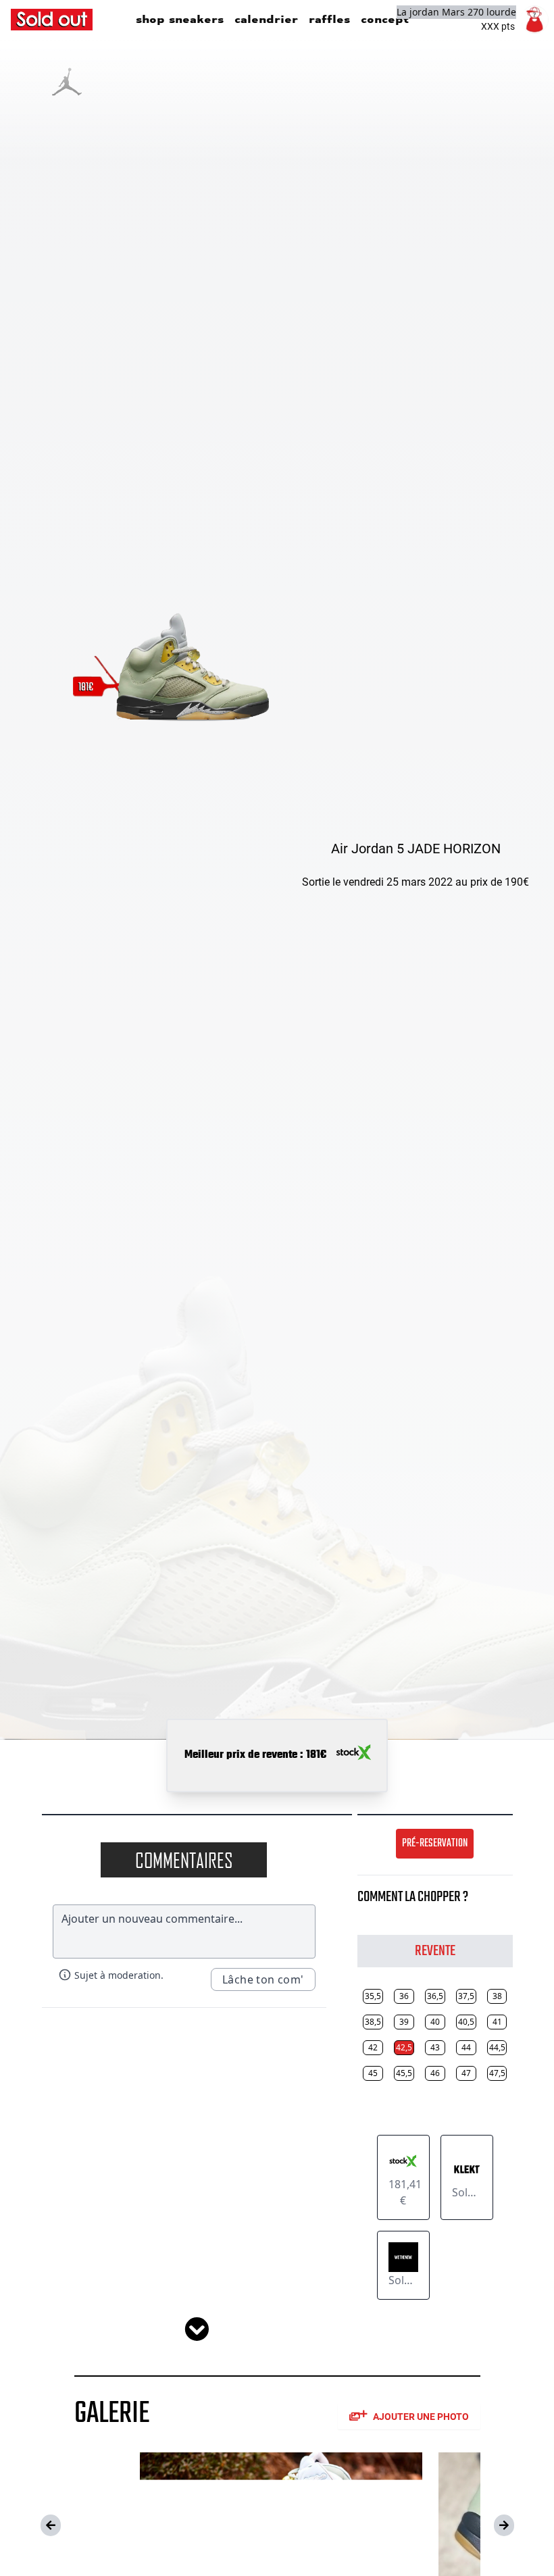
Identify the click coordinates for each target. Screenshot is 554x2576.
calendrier (266, 19)
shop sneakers (180, 19)
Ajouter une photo (421, 2417)
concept (385, 19)
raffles (329, 19)
